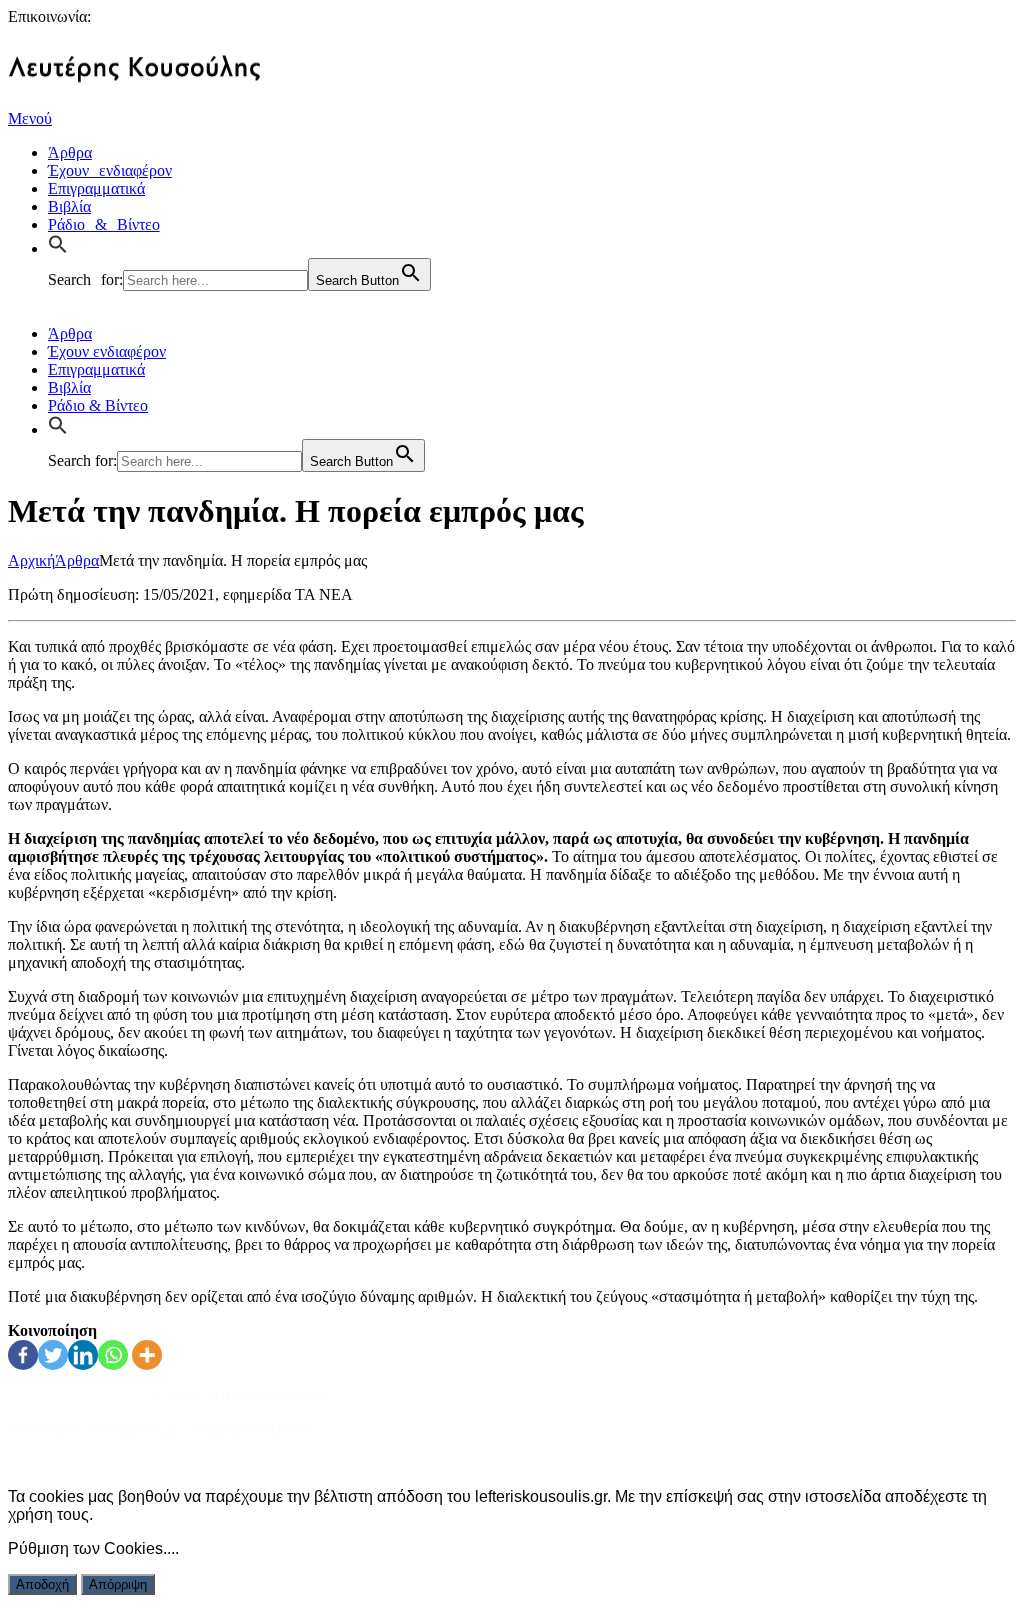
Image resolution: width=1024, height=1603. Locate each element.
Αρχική (31, 560)
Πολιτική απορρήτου (74, 1462)
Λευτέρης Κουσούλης (78, 1394)
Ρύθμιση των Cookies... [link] (91, 1548)
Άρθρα (77, 560)
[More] (147, 1355)
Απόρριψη (118, 1584)
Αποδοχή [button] (42, 1584)
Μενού (30, 118)
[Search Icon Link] (63, 246)
